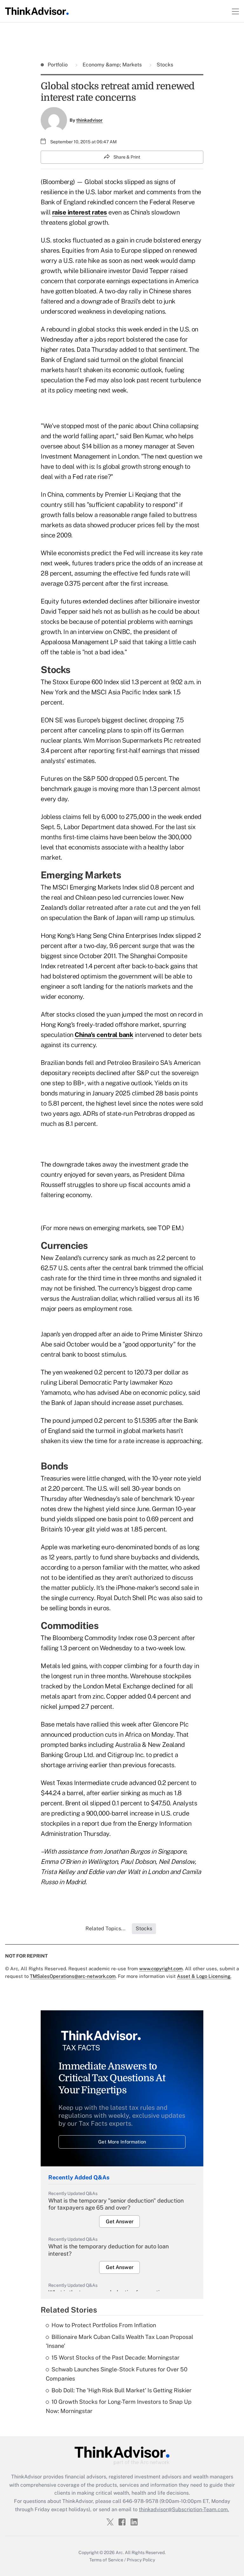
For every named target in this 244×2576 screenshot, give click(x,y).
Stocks (164, 65)
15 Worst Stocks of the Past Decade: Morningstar (115, 2358)
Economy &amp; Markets (112, 65)
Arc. (120, 2552)
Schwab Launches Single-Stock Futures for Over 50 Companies (117, 2374)
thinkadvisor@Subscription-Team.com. (184, 2509)
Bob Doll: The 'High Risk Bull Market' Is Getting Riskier (122, 2390)
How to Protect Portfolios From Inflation (104, 2325)
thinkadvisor (89, 120)
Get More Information (122, 2142)
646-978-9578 (140, 2501)
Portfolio (58, 65)
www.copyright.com (161, 1969)
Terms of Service (106, 2560)
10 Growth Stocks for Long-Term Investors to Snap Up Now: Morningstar (119, 2406)
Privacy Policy (141, 2560)
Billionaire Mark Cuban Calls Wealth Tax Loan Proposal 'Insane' (119, 2341)
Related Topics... (105, 1929)
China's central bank (104, 1035)
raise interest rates (80, 212)
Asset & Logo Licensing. (204, 1976)
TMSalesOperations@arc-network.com (73, 1976)
